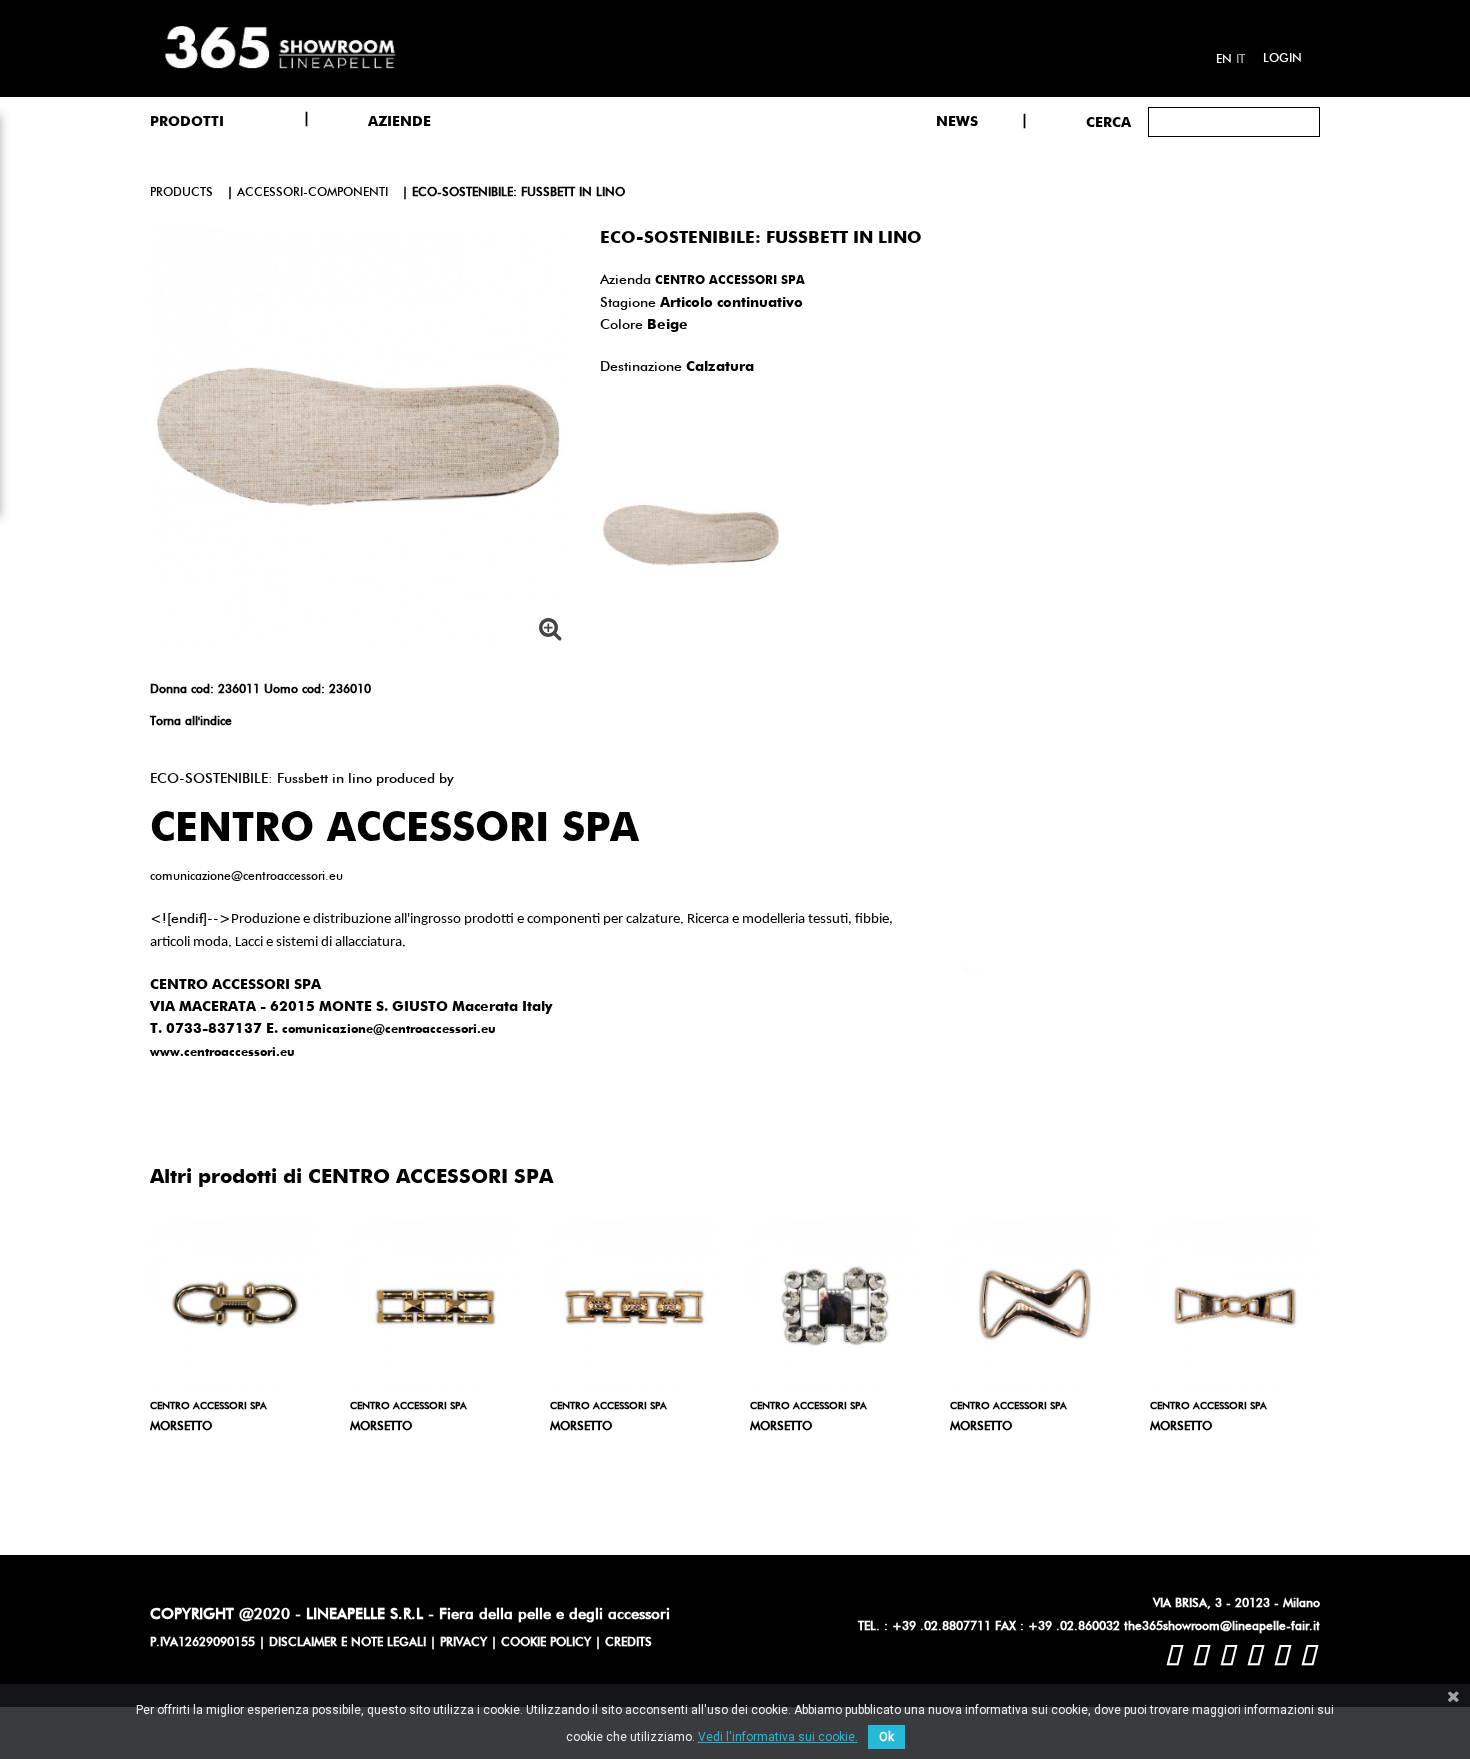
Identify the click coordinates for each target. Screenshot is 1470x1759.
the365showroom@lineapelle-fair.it (1222, 1627)
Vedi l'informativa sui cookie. (778, 1737)
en (1224, 60)
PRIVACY (463, 1643)
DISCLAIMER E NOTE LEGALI (347, 1643)
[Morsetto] (235, 1306)
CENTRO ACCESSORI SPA (730, 281)
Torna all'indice (191, 722)
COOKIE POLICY (546, 1643)
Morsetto (181, 1427)
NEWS (957, 122)
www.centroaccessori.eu (222, 1053)
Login (1282, 59)
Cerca (1108, 123)
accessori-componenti (312, 193)
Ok (886, 1737)
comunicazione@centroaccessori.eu (389, 1030)
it (1240, 60)
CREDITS (628, 1643)
